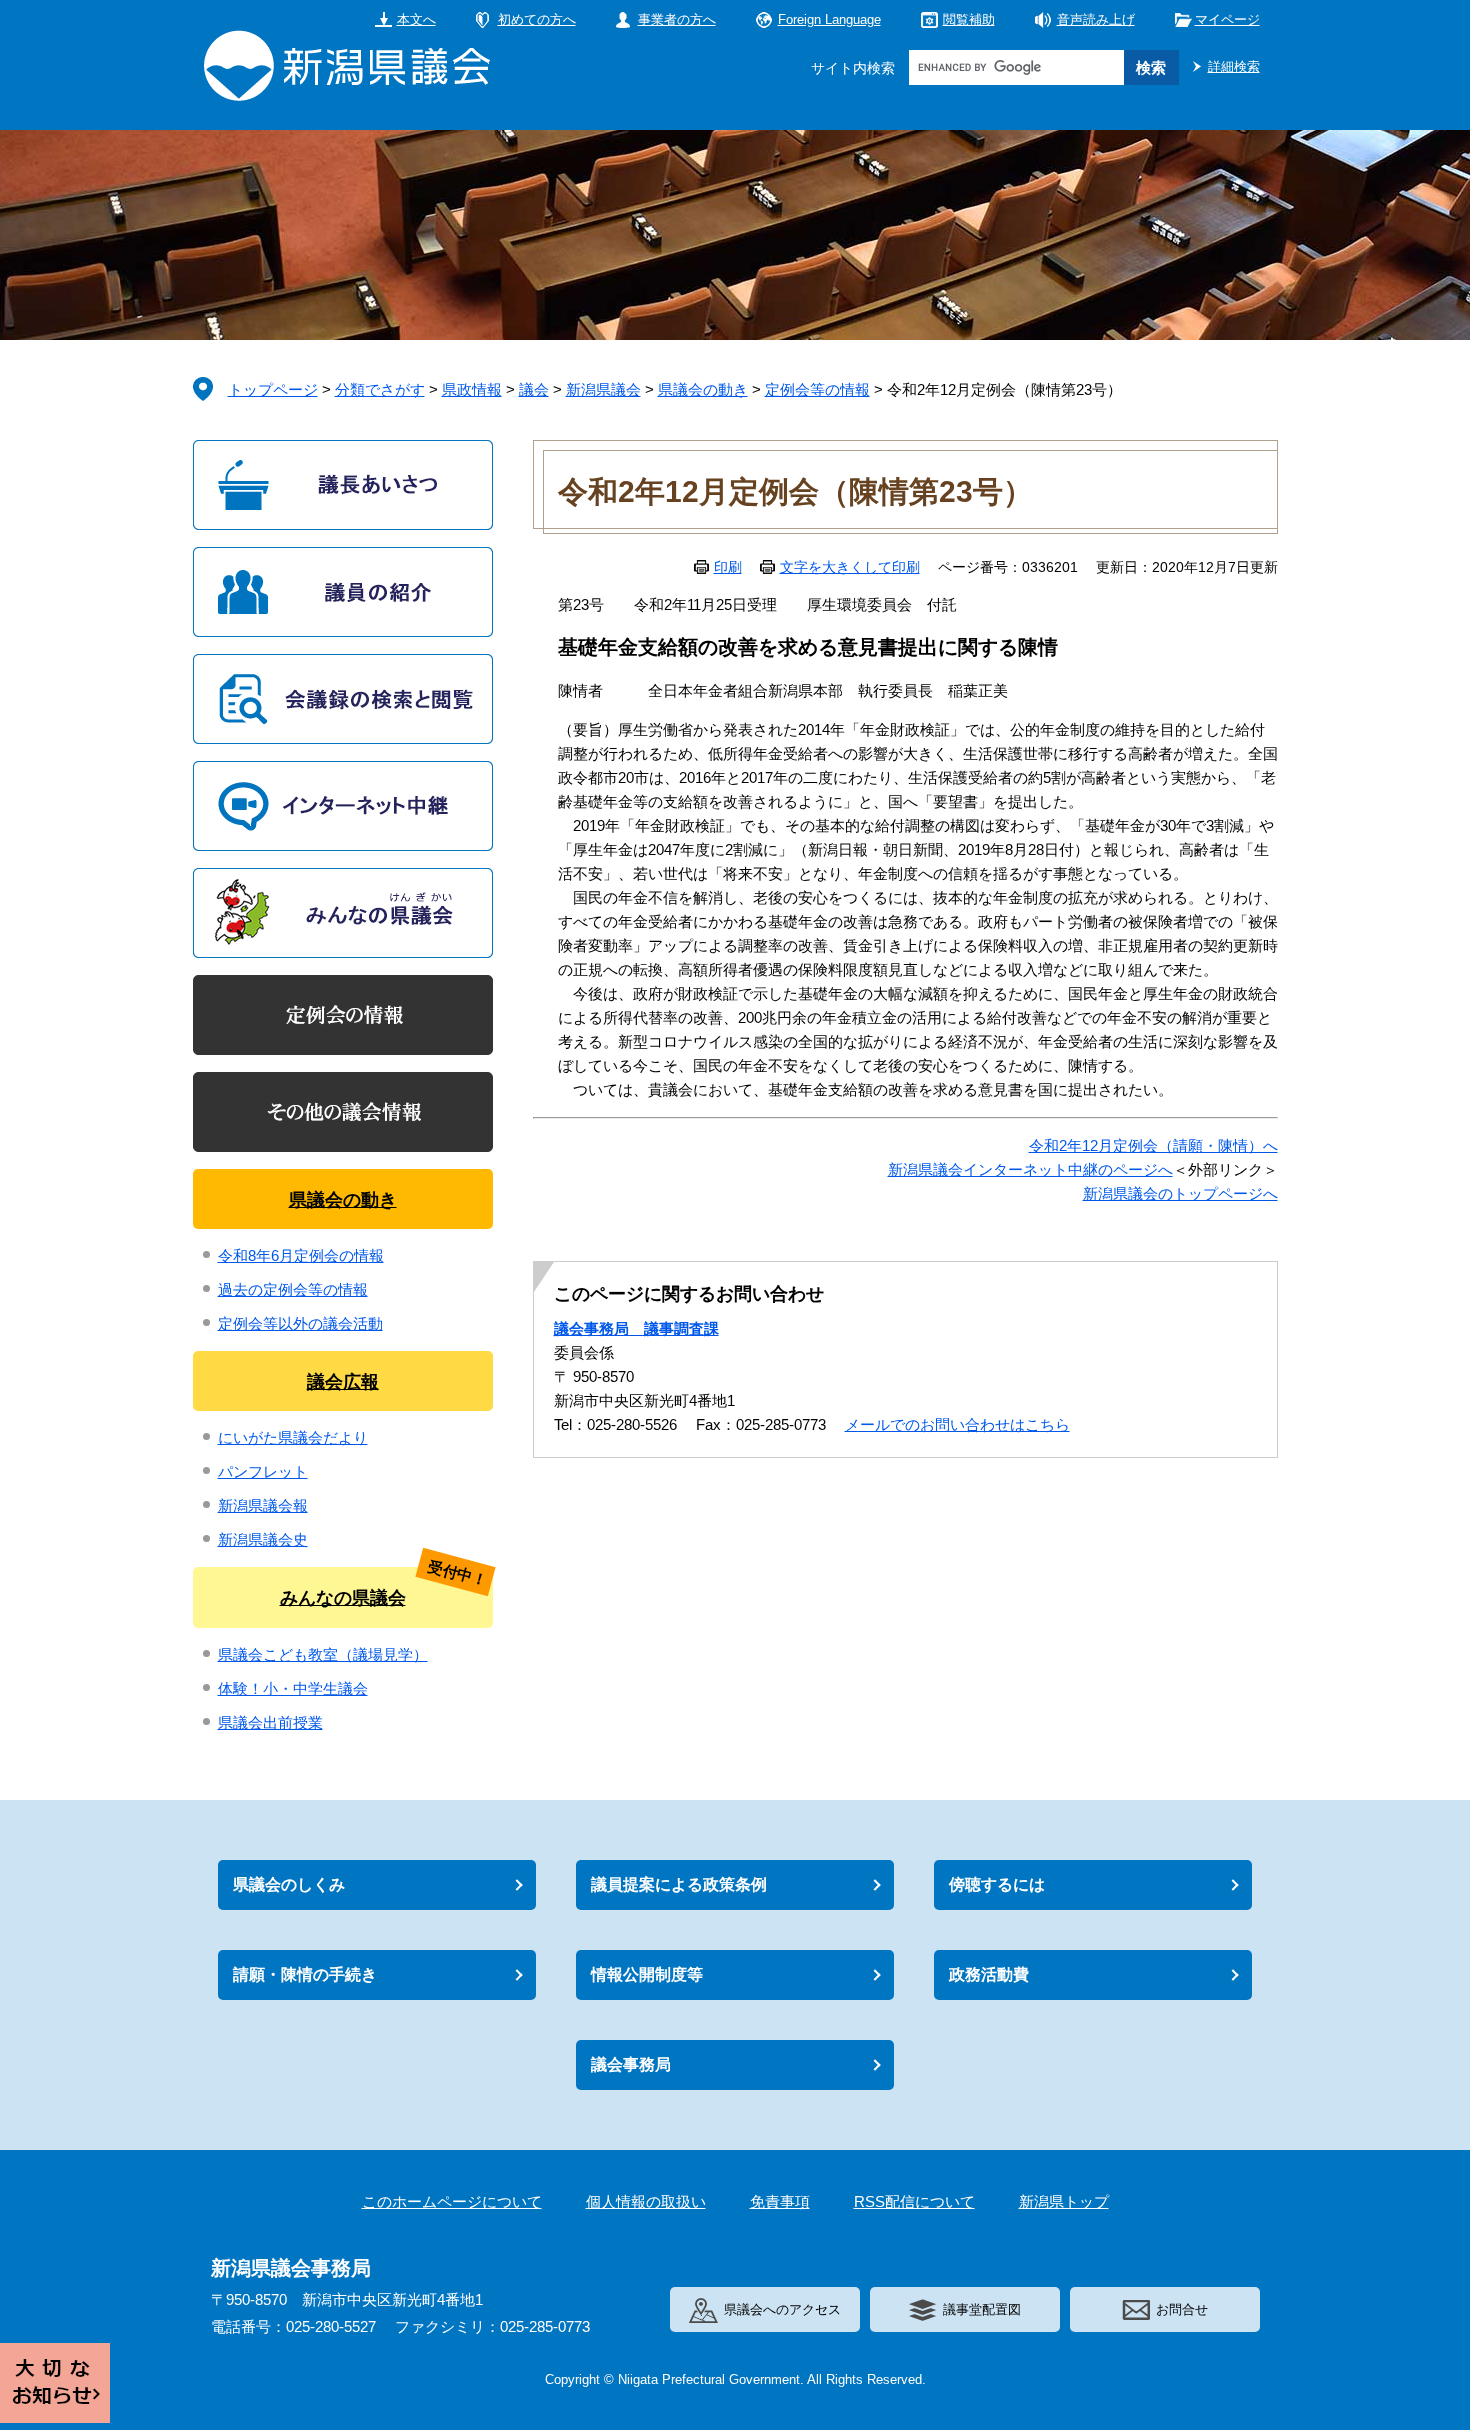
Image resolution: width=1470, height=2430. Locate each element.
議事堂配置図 (982, 2309)
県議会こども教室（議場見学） (323, 1654)
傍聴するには (997, 1884)
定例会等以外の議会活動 (300, 1323)
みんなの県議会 (343, 1598)
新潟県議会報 (263, 1505)
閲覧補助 (969, 19)
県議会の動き (703, 389)
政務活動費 (989, 1974)
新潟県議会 (603, 389)
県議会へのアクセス (782, 2309)
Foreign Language (829, 19)
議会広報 (343, 1382)
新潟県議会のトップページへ (1180, 1193)
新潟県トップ (1064, 2201)
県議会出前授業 (270, 1722)
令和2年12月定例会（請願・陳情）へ (1153, 1145)
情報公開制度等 (647, 1974)
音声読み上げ (1096, 19)
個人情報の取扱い (646, 2201)
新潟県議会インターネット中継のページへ (1030, 1169)
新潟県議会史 (263, 1539)
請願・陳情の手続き (305, 1974)
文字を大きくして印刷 (850, 567)
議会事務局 (631, 2064)
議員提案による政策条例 (679, 1884)
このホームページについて (452, 2201)
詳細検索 (1234, 66)
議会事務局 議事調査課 (636, 1328)
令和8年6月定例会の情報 (301, 1255)
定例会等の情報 (817, 389)
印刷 (728, 567)
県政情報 (472, 389)
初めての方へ (537, 19)
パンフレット (263, 1471)
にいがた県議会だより (293, 1437)
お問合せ (1182, 2309)
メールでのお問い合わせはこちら (957, 1424)
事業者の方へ (677, 19)
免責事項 (780, 2201)
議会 (534, 389)
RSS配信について (914, 2201)
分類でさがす (380, 389)
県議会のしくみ (289, 1884)
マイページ (1227, 19)
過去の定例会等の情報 (293, 1289)
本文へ (416, 19)
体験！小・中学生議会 (293, 1688)
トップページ (273, 389)
